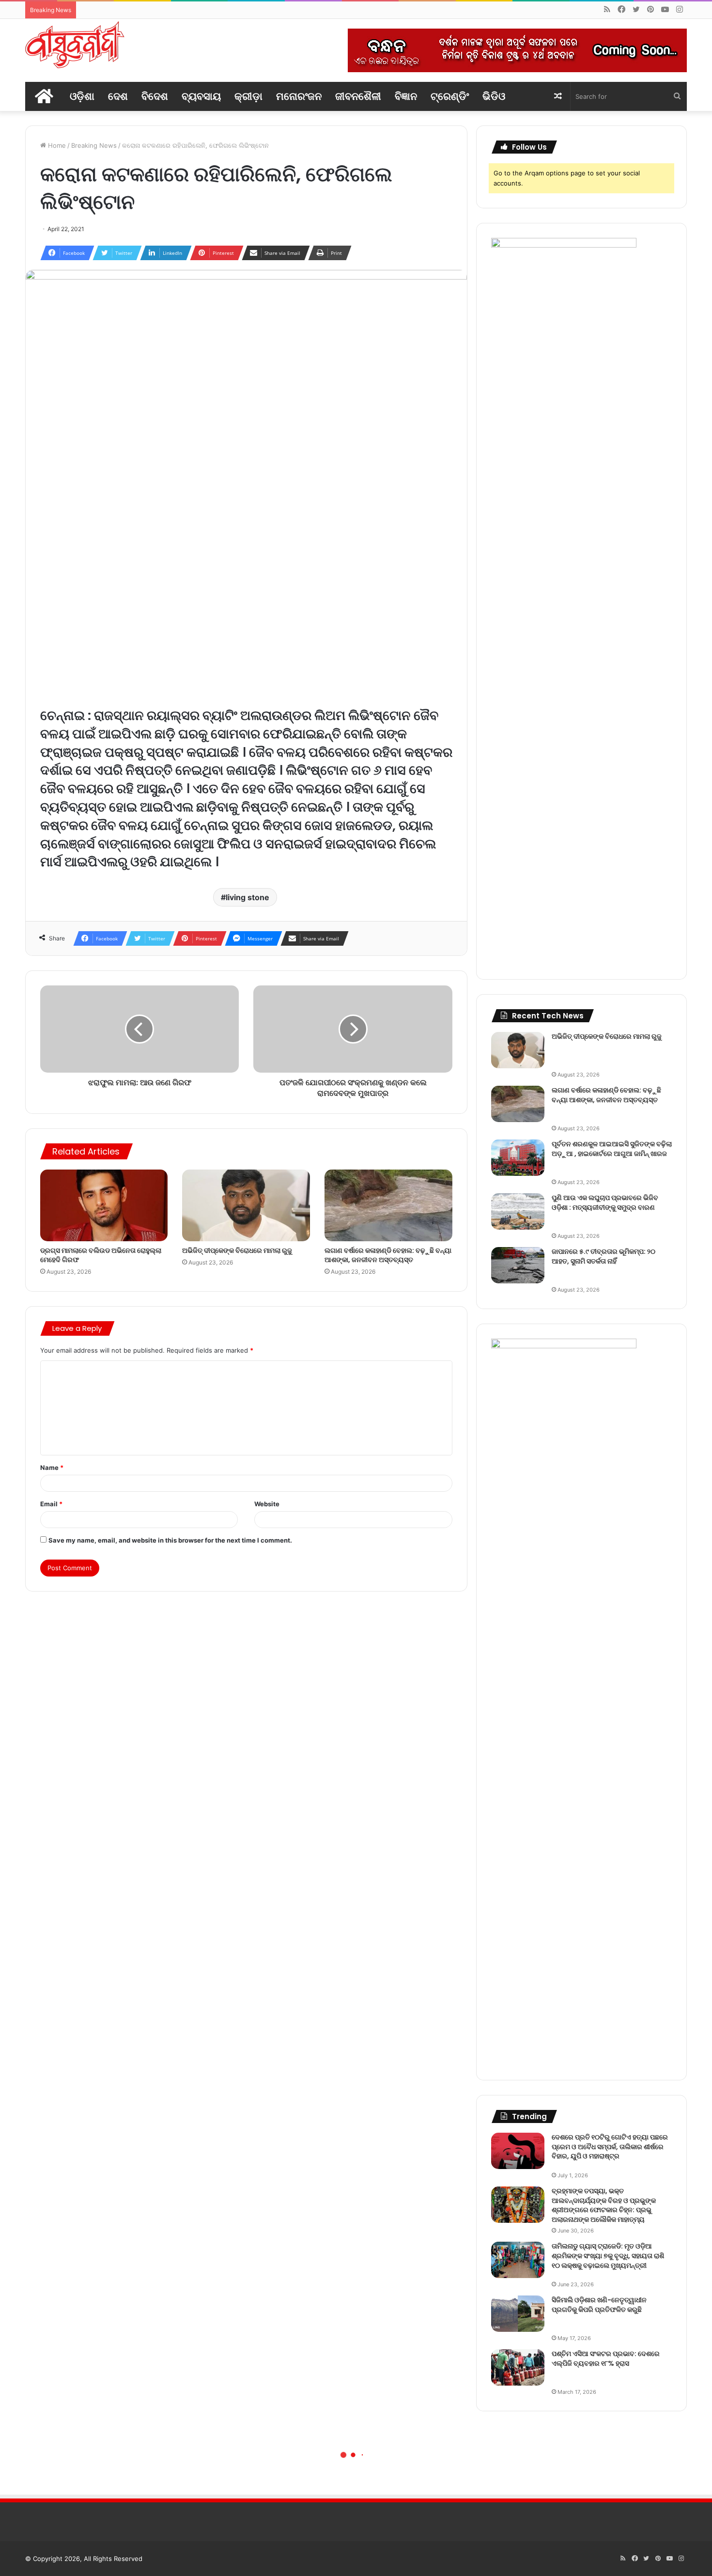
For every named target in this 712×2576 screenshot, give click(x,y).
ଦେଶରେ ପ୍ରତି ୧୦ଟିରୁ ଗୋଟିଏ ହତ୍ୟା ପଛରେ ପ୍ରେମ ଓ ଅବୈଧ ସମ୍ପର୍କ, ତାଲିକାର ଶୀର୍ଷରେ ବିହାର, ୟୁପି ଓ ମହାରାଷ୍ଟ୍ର (610, 2147)
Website (267, 1504)
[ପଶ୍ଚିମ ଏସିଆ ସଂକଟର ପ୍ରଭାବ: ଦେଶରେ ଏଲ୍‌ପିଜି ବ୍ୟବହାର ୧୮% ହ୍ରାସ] (518, 2367)
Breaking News (94, 145)
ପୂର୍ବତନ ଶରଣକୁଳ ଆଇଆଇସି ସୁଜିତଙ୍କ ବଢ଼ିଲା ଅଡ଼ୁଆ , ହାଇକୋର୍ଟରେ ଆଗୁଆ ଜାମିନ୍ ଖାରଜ (612, 1149)
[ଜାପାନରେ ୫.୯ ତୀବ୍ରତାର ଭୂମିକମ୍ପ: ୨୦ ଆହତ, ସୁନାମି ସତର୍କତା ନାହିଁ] (518, 1265)
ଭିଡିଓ (494, 96)
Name (52, 1468)
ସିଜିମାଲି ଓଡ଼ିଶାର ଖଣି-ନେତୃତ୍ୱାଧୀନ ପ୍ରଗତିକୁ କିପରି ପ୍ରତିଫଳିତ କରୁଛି (599, 2305)
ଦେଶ (118, 96)
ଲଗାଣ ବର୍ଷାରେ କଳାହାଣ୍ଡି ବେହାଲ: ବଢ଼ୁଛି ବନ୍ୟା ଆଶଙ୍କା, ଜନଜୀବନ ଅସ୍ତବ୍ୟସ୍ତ (388, 1255)
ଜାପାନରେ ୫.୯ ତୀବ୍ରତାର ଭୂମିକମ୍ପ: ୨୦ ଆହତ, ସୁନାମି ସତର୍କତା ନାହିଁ (604, 1256)
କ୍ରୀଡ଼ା (248, 96)
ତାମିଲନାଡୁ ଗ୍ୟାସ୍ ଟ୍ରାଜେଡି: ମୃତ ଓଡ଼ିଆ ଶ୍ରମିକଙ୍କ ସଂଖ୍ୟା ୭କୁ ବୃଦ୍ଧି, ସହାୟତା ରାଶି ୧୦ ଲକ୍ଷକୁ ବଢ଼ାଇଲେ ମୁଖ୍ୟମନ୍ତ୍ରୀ (608, 2256)
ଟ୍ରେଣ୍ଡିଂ (450, 96)
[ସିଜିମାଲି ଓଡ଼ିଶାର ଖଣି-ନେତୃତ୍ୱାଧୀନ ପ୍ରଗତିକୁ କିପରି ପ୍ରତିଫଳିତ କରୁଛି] (518, 2314)
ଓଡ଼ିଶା (82, 96)
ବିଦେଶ (155, 96)
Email (51, 1504)
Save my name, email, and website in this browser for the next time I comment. (170, 1540)
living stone (248, 897)
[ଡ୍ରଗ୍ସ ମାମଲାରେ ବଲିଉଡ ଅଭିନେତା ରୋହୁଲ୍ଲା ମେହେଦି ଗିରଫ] (104, 1206)
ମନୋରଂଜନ (299, 96)
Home (56, 145)
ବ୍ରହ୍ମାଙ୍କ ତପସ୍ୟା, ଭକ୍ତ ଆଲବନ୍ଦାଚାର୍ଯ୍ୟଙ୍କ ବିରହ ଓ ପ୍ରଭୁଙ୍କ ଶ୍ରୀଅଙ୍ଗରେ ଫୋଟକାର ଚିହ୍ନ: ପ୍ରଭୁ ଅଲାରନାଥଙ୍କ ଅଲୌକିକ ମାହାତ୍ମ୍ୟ (604, 2205)
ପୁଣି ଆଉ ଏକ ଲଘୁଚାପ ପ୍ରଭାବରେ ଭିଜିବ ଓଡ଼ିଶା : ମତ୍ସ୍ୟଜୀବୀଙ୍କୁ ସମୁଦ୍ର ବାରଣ (605, 1202)
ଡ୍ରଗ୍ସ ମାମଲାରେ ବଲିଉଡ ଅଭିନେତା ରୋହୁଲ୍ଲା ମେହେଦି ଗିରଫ (101, 1255)
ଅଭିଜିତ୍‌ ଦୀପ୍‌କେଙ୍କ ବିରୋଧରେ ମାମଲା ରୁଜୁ (237, 1250)
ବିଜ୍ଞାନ (406, 96)
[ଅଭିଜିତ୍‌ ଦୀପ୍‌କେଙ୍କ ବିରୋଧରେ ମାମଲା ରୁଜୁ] (246, 1206)
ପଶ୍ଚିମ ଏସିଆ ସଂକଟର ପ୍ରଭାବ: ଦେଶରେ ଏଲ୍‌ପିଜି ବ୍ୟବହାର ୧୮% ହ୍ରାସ (606, 2358)
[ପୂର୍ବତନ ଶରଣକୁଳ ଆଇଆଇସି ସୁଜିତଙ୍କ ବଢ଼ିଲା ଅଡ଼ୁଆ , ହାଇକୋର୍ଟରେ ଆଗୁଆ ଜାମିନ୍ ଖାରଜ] (518, 1158)
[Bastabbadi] (75, 45)
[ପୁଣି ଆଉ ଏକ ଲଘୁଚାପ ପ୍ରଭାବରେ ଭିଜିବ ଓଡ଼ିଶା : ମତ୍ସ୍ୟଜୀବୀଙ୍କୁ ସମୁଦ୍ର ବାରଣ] (518, 1211)
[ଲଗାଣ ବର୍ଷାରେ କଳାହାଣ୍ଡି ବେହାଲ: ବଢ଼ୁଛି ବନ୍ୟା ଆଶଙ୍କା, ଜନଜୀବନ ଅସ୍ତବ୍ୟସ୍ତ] (388, 1206)
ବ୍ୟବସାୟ (201, 96)
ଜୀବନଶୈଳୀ (358, 96)
